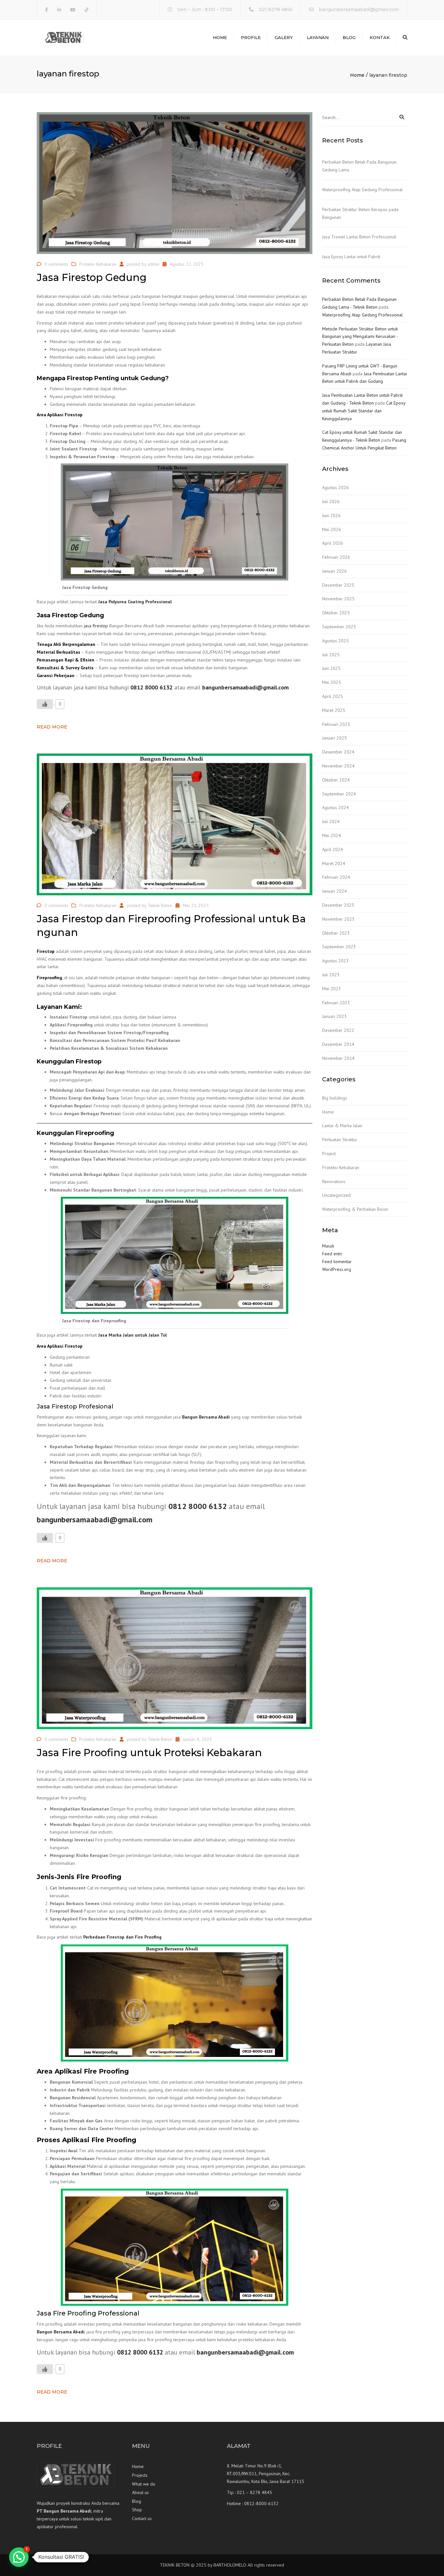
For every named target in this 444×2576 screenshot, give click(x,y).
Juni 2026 (331, 515)
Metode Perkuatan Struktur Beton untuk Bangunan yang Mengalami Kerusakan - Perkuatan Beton (360, 337)
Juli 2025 (331, 655)
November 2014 (338, 1058)
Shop (137, 2510)
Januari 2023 (334, 1016)
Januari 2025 (334, 738)
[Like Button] (45, 704)
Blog (349, 37)
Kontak (380, 37)
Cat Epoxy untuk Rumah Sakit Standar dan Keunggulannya (364, 411)
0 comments (56, 264)
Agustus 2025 (335, 641)
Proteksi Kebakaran (98, 264)
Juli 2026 (331, 501)
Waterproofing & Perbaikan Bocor (355, 1209)
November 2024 (338, 766)
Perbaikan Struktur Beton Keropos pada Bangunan (360, 213)
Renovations (334, 1181)
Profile (251, 37)
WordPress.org (337, 1269)
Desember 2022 (338, 1030)
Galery (284, 37)
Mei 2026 (332, 529)
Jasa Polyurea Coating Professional (135, 602)
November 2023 (338, 919)
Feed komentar (337, 1261)
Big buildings (335, 1098)
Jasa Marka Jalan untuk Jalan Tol (132, 1335)
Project (329, 1154)
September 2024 (339, 794)
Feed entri (332, 1254)
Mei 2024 (332, 835)
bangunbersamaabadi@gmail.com (359, 9)
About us (140, 2492)
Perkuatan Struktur (340, 1140)
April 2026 (333, 543)
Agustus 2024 (335, 808)
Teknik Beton (160, 905)
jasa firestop (96, 626)
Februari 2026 (336, 557)
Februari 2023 (336, 1003)
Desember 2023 (338, 905)
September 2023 (339, 947)
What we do (144, 2484)
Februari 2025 (336, 724)
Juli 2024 (331, 821)
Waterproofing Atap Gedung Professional (362, 190)
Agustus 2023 (335, 961)
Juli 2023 (331, 975)
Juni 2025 (331, 668)
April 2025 (333, 696)
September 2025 (339, 627)
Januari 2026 (334, 571)
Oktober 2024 (336, 780)
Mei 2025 (332, 682)
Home (220, 37)
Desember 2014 (338, 1044)
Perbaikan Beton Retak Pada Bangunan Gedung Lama (359, 166)
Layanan (318, 37)
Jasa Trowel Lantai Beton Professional (359, 237)
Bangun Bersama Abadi (206, 1417)
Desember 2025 (338, 585)
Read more (52, 727)
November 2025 (338, 599)
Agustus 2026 (335, 487)
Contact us (142, 2518)
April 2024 (333, 849)
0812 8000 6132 (151, 687)
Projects (140, 2475)
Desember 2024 (338, 752)
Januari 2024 (334, 891)
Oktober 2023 (336, 933)
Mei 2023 (332, 989)
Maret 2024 (334, 863)
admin (153, 264)
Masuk (328, 1246)
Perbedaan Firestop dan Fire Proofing (122, 1937)
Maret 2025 (334, 710)
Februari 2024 (336, 877)
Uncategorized (336, 1195)
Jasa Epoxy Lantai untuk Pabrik (351, 257)
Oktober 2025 (336, 613)
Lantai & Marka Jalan (342, 1126)
